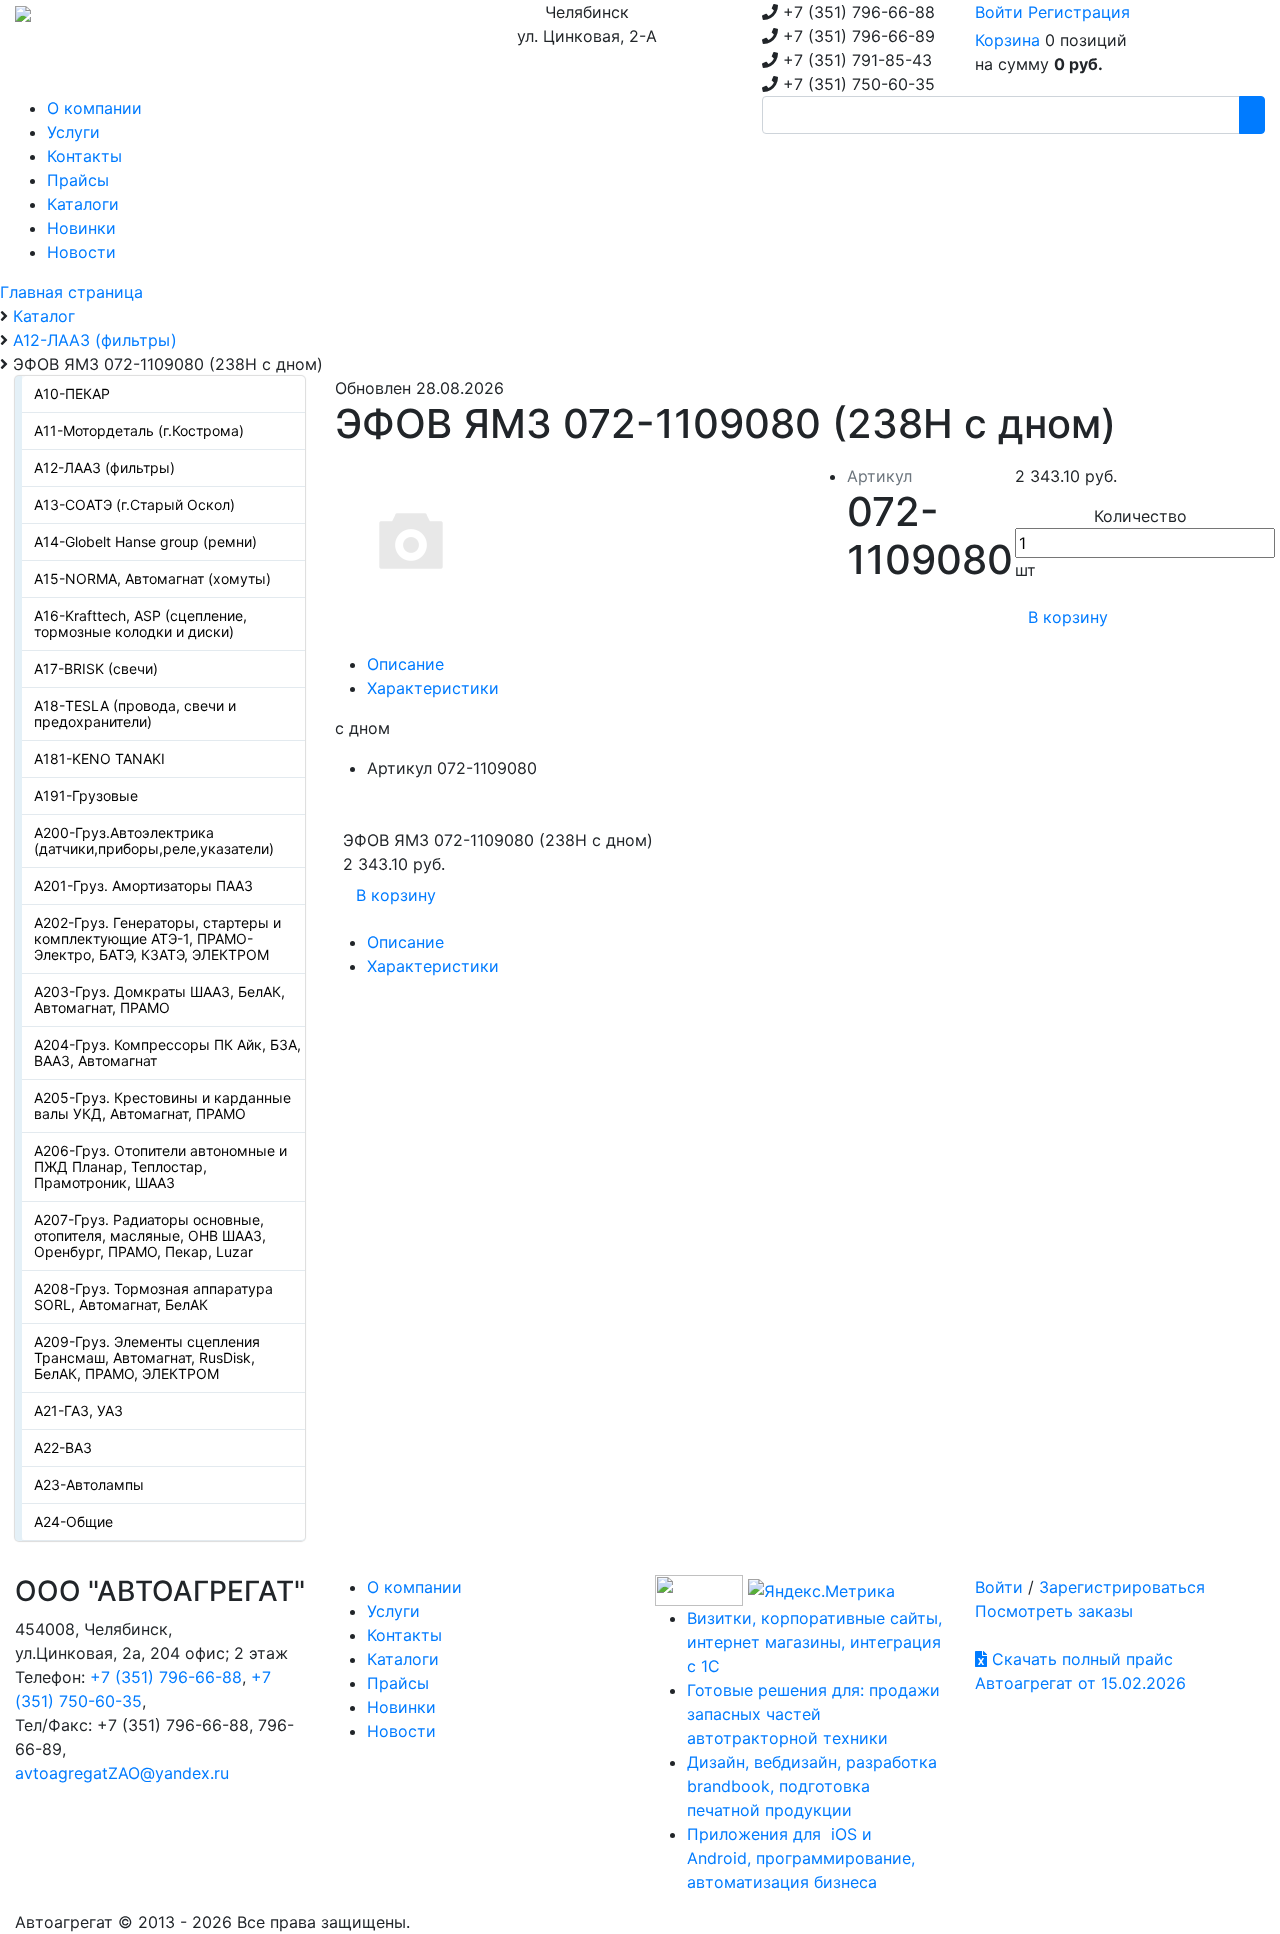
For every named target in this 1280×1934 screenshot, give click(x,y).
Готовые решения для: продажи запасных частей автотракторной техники (813, 1714)
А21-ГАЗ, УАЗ (78, 1410)
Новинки (401, 1707)
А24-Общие (73, 1521)
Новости (401, 1731)
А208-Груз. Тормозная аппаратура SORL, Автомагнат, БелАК (153, 1296)
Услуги (393, 1611)
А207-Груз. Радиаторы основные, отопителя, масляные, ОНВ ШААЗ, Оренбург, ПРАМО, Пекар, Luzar (150, 1235)
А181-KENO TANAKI (99, 758)
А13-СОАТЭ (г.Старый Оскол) (134, 504)
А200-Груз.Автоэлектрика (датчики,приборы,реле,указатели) (154, 840)
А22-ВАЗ (63, 1447)
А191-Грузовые (86, 795)
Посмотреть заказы (1054, 1611)
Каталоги (403, 1659)
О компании (414, 1587)
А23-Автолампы (89, 1484)
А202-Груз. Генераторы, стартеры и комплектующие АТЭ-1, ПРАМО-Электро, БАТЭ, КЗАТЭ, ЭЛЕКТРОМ (157, 938)
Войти (999, 12)
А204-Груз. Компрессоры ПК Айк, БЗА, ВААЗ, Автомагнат (167, 1052)
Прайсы (398, 1683)
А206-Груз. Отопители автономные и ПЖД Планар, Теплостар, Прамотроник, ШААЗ (160, 1166)
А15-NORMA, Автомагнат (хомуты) (152, 578)
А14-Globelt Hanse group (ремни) (145, 541)
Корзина (1007, 40)
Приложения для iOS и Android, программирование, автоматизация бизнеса (801, 1858)
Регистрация (1079, 12)
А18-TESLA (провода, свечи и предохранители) (135, 713)
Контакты (404, 1635)
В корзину (1068, 617)
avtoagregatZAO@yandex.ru (122, 1773)
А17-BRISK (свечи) (96, 668)
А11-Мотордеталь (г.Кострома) (139, 430)
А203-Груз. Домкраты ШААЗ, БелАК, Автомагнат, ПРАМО (159, 999)
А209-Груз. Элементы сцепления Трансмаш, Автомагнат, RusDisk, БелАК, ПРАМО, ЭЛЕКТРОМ (147, 1357)
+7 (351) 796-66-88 (166, 1677)
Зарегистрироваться (1122, 1587)
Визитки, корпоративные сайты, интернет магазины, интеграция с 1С (814, 1642)
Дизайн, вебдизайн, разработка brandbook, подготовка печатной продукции (812, 1786)
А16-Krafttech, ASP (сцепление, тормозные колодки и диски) (140, 623)
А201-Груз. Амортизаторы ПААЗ (143, 885)
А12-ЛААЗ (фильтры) (104, 467)
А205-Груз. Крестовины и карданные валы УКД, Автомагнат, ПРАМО (162, 1105)
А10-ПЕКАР (72, 393)
